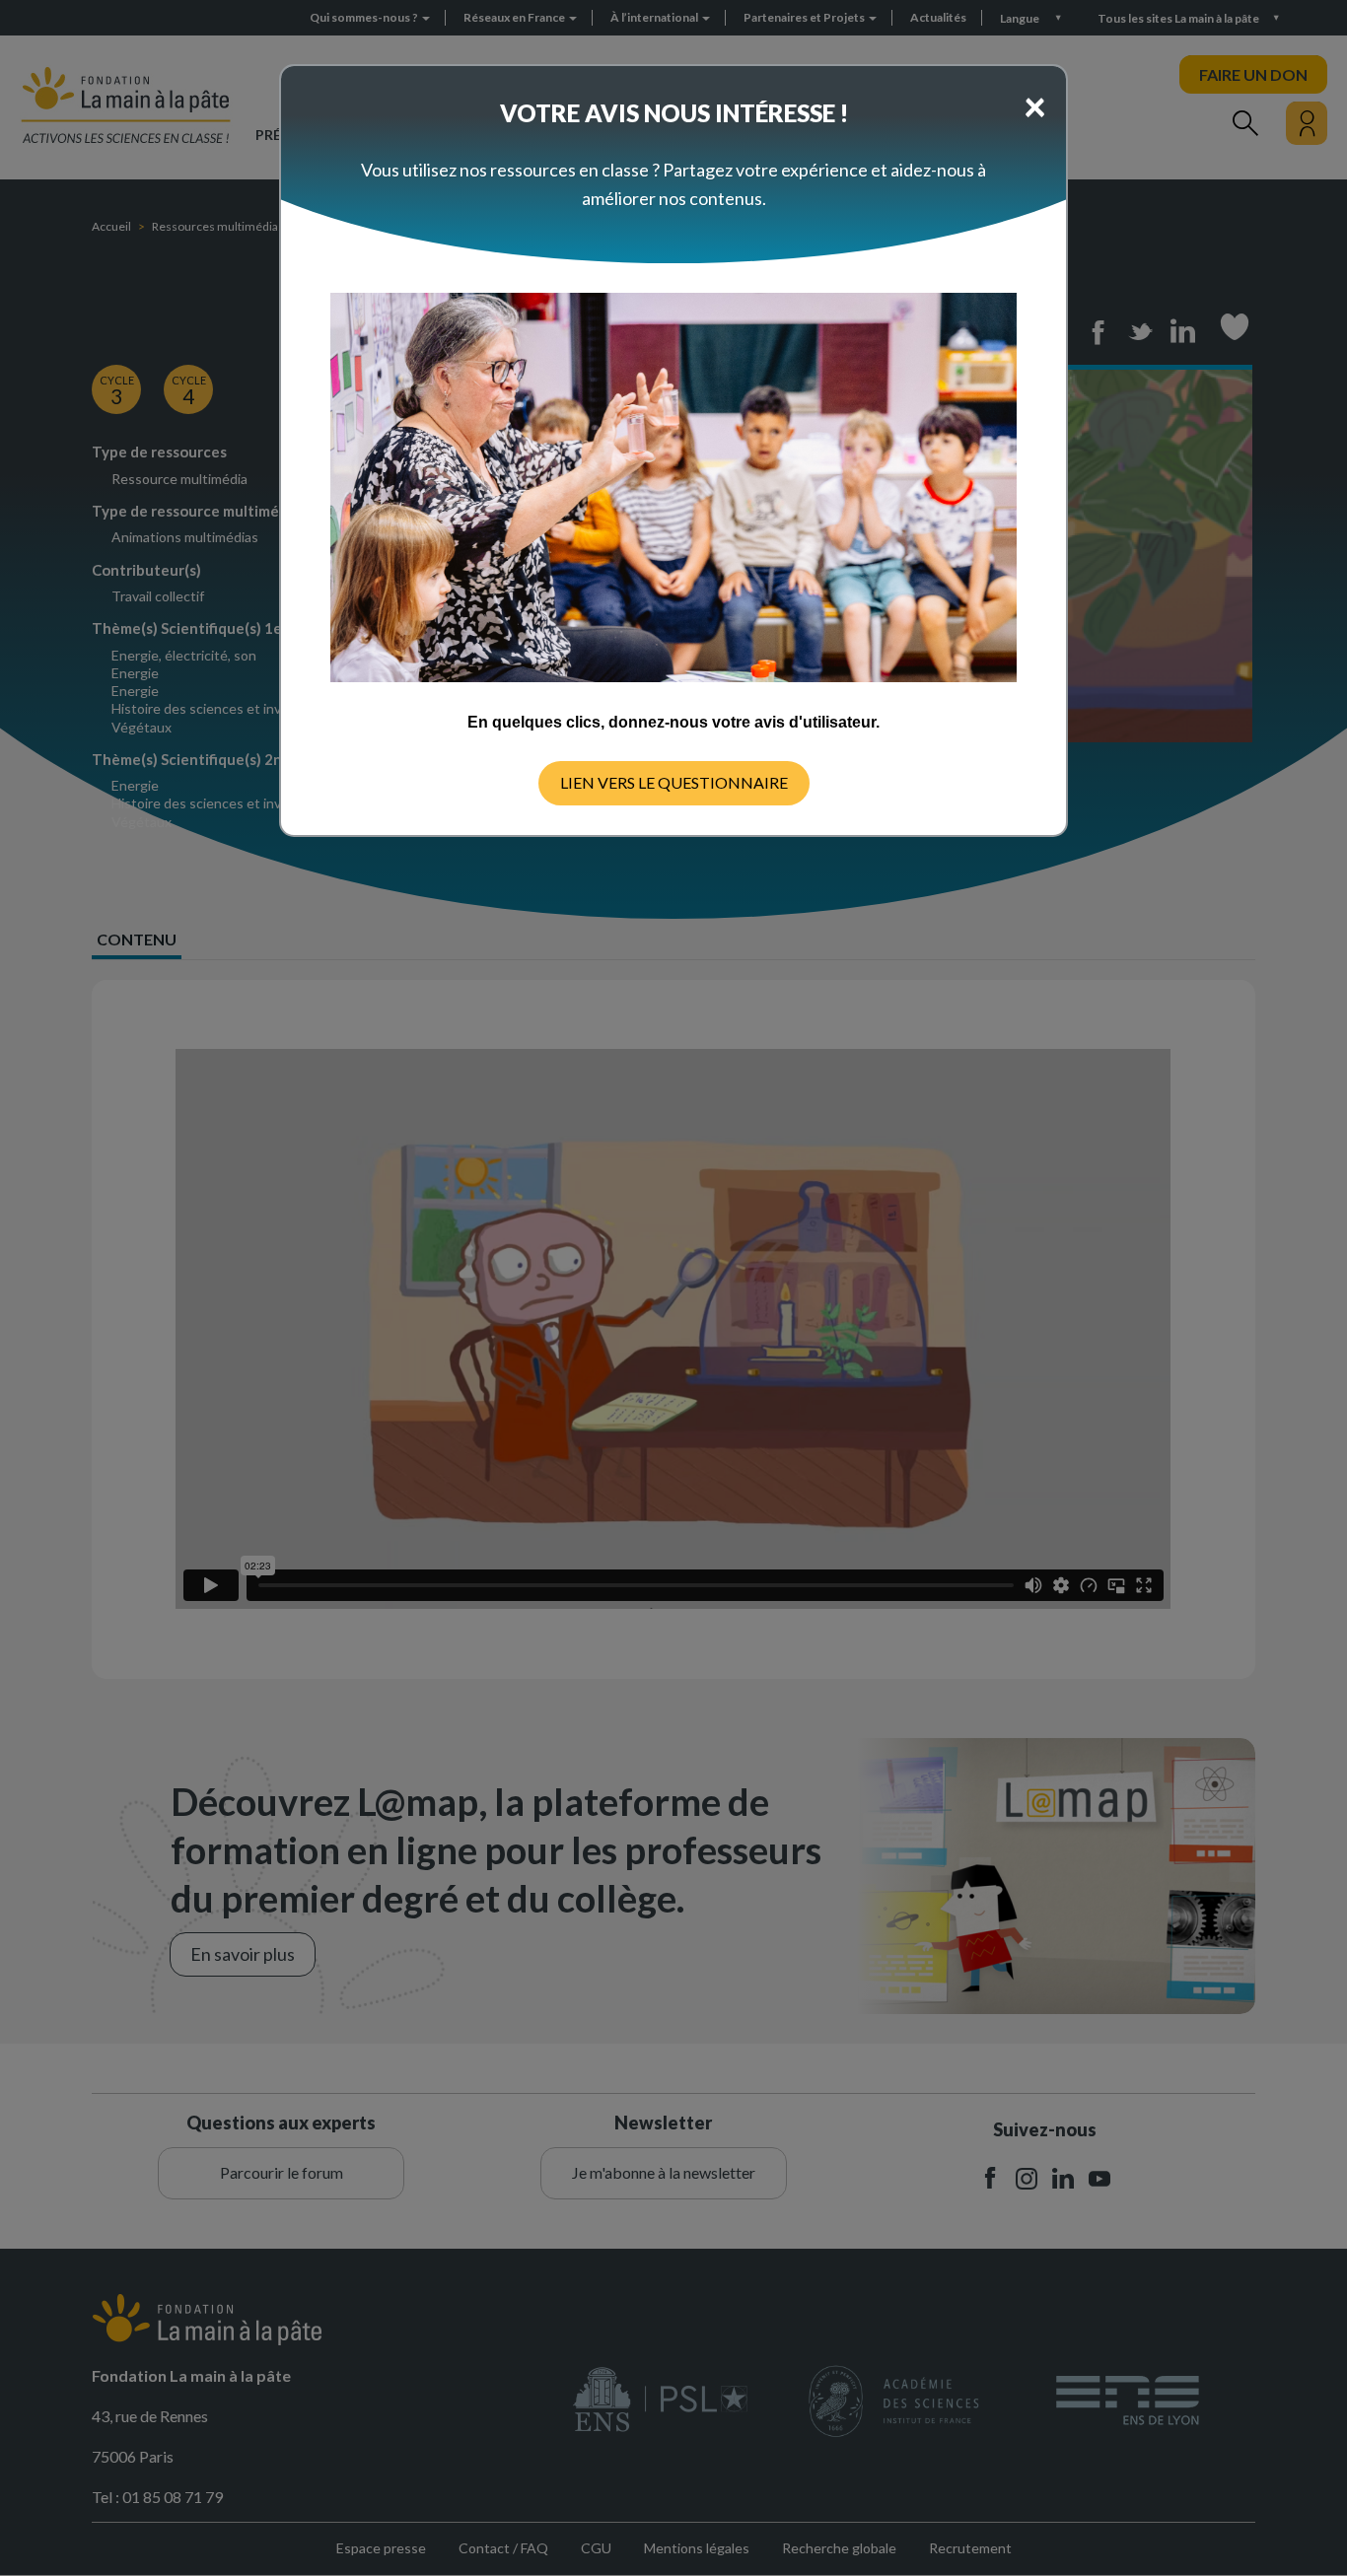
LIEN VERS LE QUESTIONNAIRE (674, 782)
